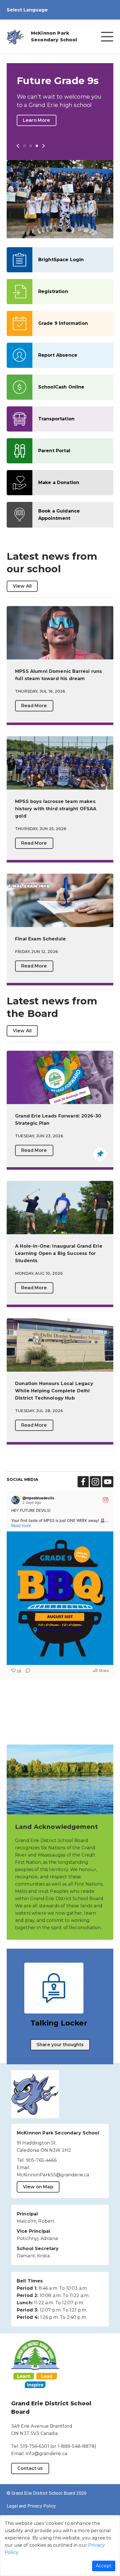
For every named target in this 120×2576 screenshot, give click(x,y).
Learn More (37, 120)
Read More (34, 706)
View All (22, 586)
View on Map (38, 2187)
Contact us (30, 2468)
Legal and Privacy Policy (31, 2506)
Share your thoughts (60, 2045)
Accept (104, 2566)
